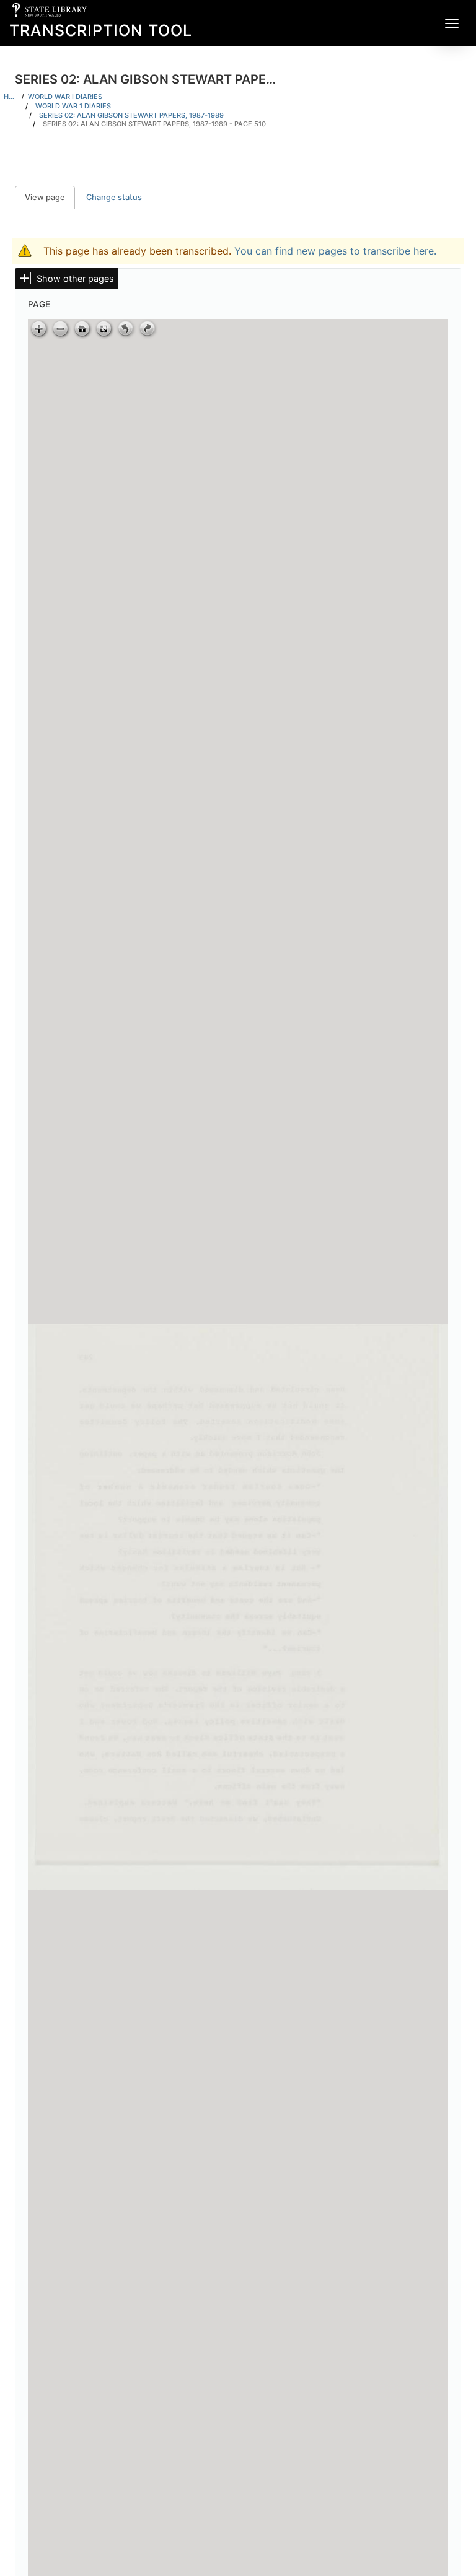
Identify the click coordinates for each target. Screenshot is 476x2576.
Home (11, 97)
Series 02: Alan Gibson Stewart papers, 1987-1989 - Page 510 (154, 124)
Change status (114, 197)
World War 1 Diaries (73, 106)
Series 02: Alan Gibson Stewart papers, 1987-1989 (131, 115)
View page (50, 197)
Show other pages (75, 278)
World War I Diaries (65, 97)
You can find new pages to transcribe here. (335, 251)
